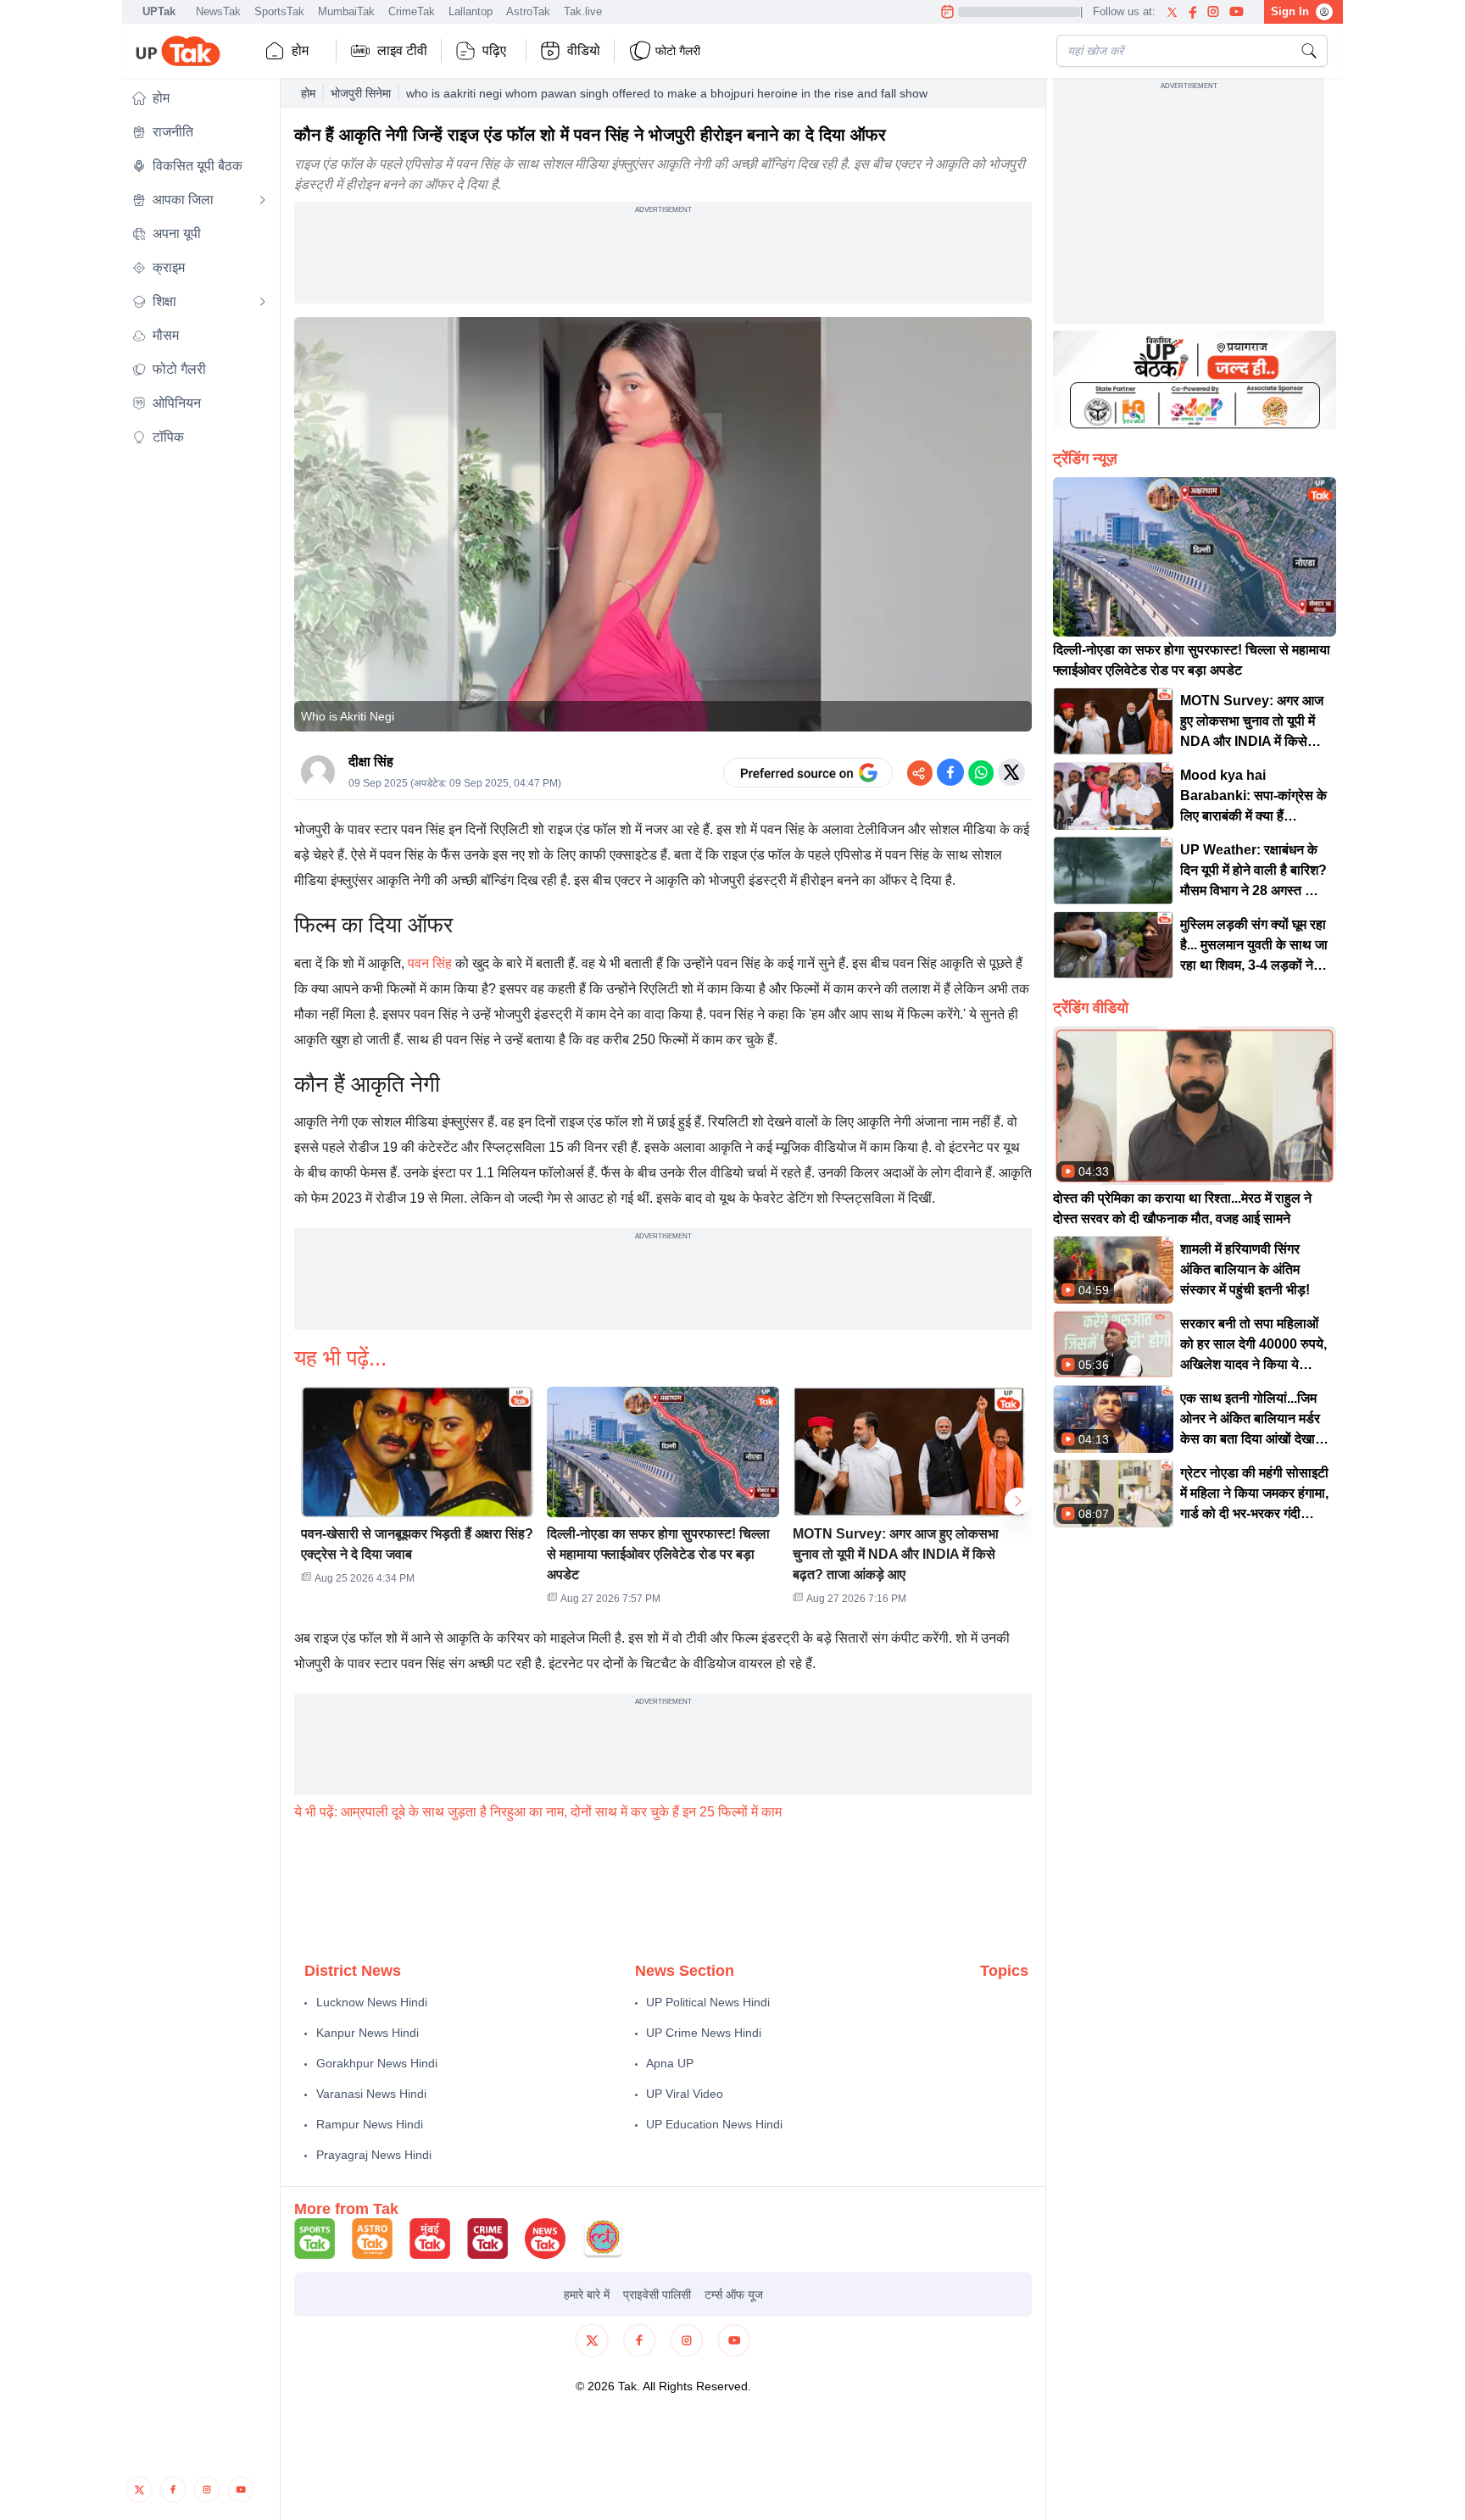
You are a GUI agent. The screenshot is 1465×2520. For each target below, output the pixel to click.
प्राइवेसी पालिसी (657, 2295)
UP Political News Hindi (708, 2002)
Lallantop (471, 11)
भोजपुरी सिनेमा (361, 93)
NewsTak (218, 11)
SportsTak (279, 11)
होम (300, 50)
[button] (199, 98)
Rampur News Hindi (370, 2124)
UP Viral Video (685, 2094)
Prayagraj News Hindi (374, 2155)
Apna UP (670, 2063)
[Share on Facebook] (950, 772)
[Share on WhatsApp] (981, 772)
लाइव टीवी (402, 50)
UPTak (159, 11)
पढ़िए (494, 50)
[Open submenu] (263, 200)
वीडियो (584, 50)
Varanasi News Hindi (371, 2094)
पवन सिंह (430, 963)
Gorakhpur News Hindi (377, 2063)
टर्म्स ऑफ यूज (734, 2295)
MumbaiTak (346, 11)
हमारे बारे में (587, 2295)
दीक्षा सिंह (371, 762)
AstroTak (528, 11)
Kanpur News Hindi (368, 2033)
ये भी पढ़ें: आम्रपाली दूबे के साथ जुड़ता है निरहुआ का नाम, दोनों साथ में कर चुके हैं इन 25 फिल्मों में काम (538, 1812)
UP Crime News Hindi (704, 2033)
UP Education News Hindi (714, 2124)
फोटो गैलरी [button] (678, 51)
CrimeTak (412, 11)
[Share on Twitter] (1011, 772)
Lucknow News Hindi (372, 2002)
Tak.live (583, 11)
